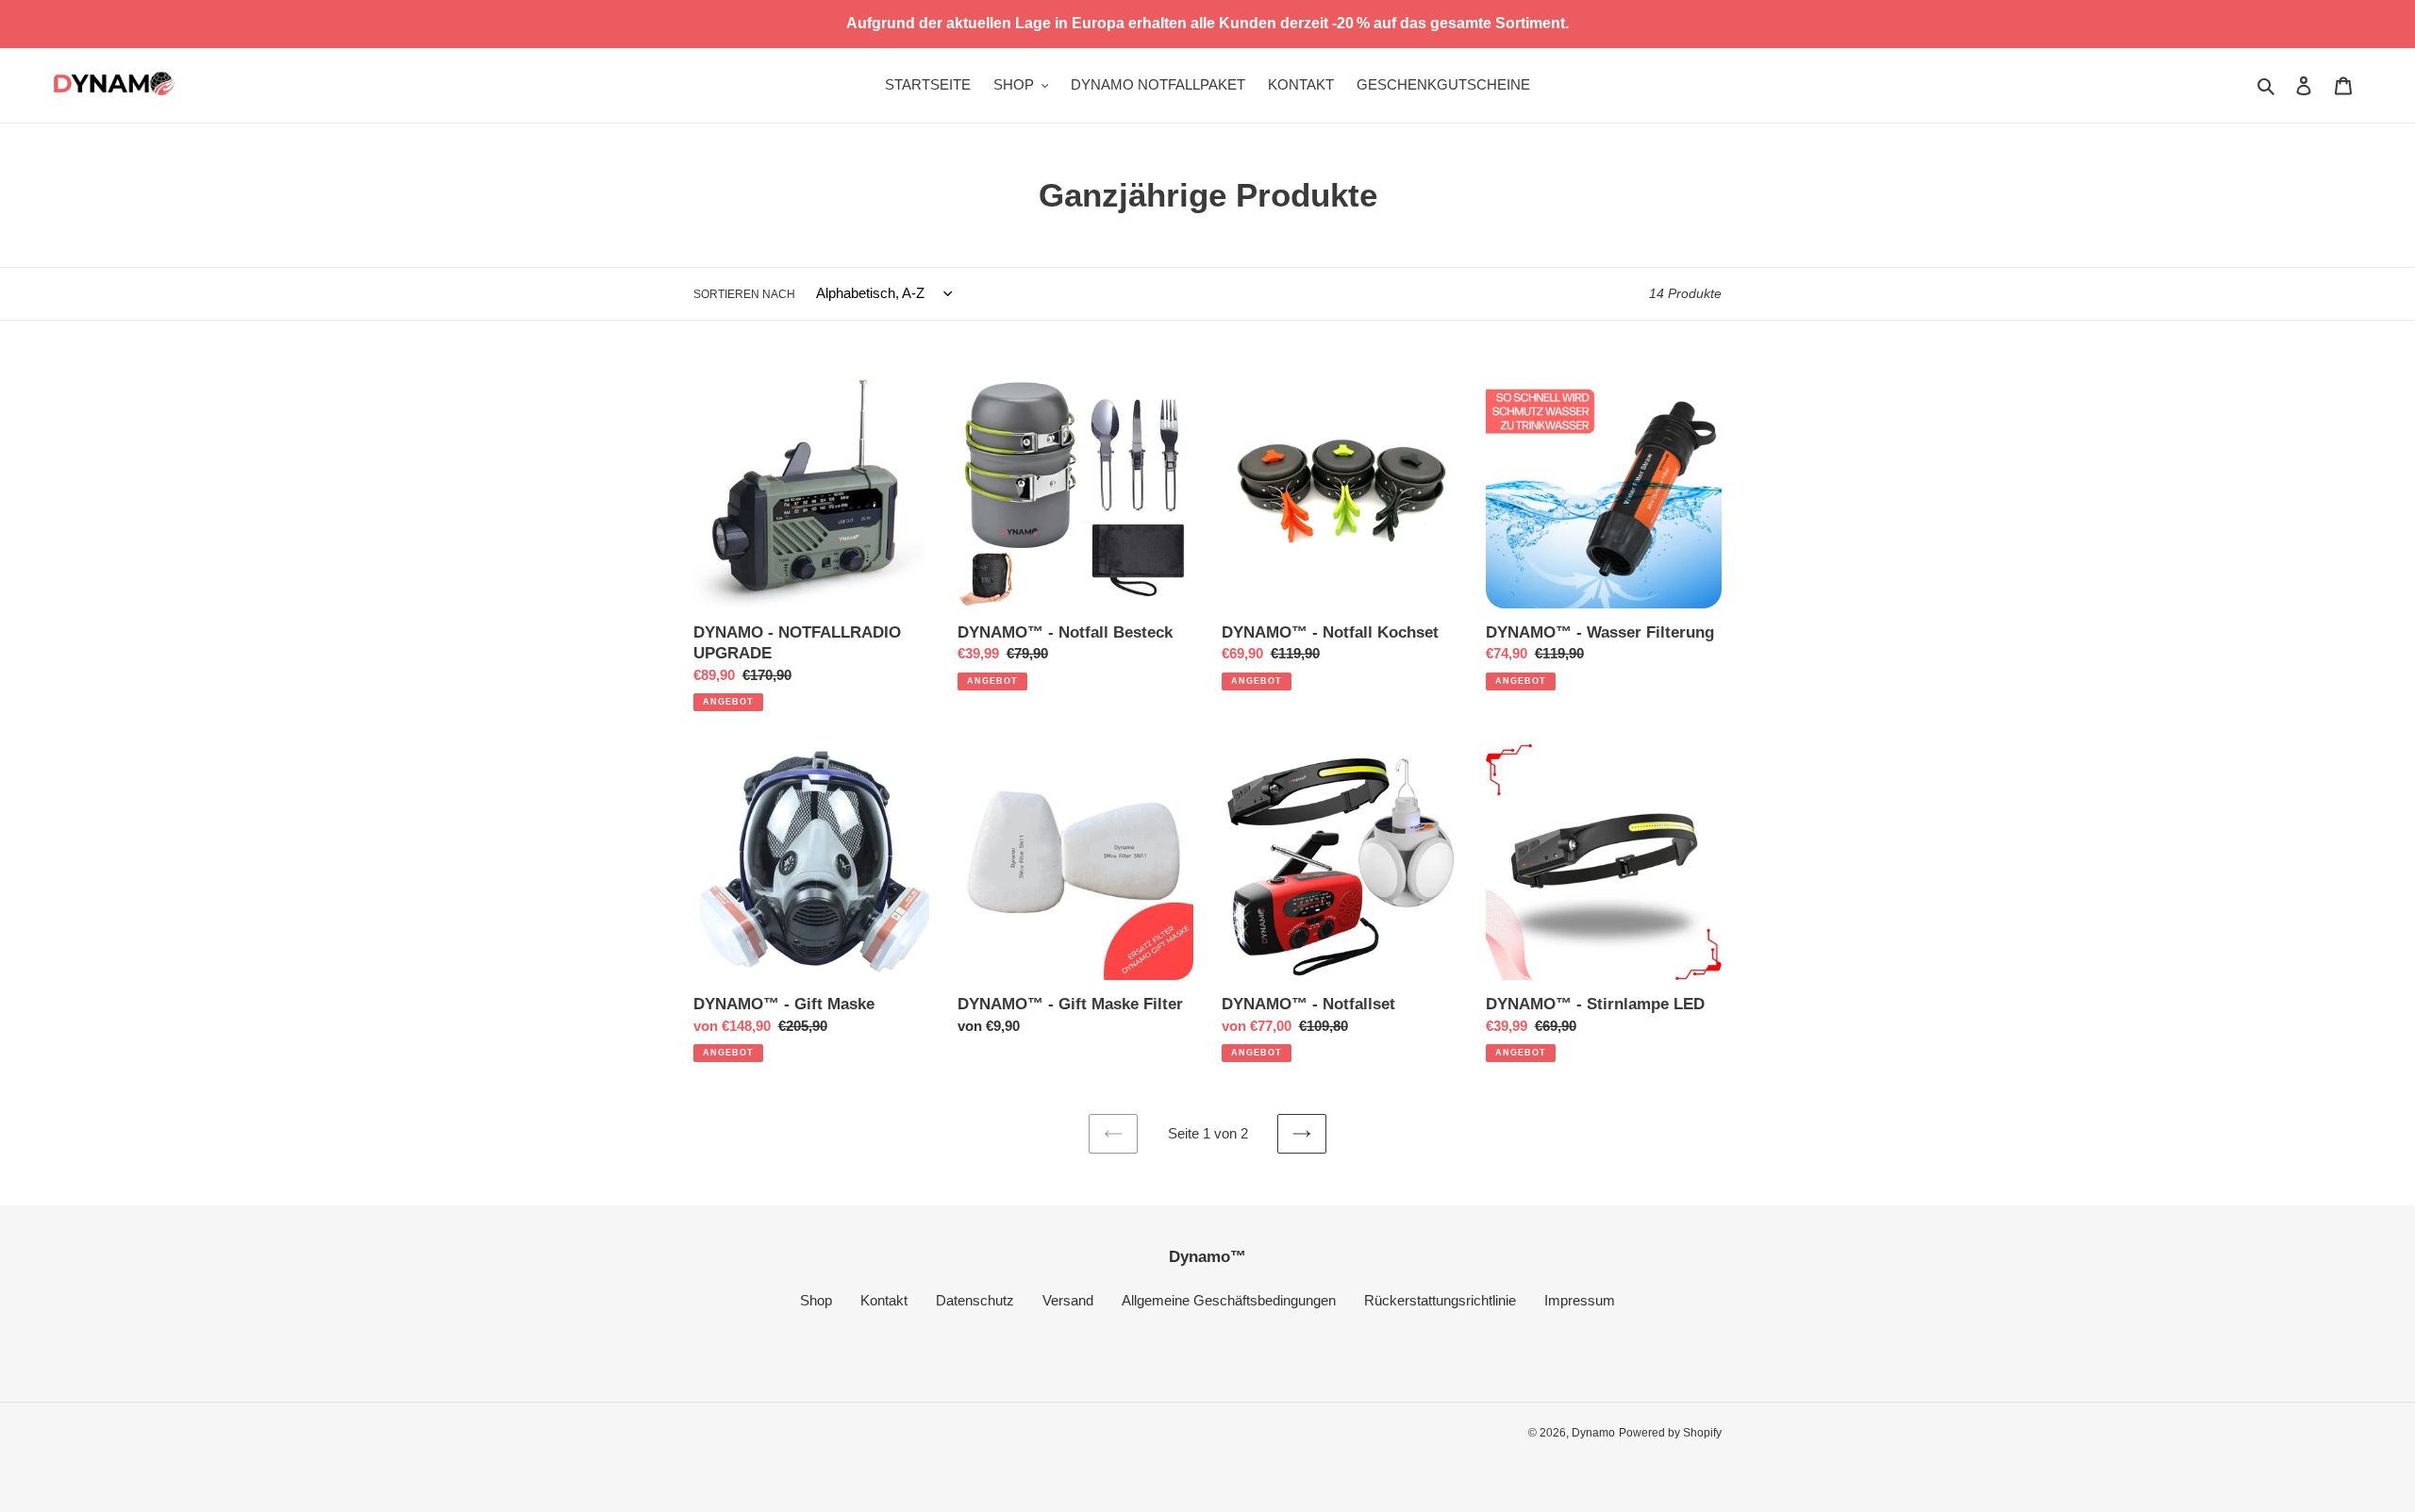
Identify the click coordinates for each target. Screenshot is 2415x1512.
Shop (816, 1300)
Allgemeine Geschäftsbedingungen (1229, 1300)
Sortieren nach (744, 294)
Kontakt (884, 1300)
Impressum (1580, 1300)
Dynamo (1593, 1433)
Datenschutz (975, 1300)
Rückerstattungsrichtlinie (1440, 1300)
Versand (1068, 1300)
